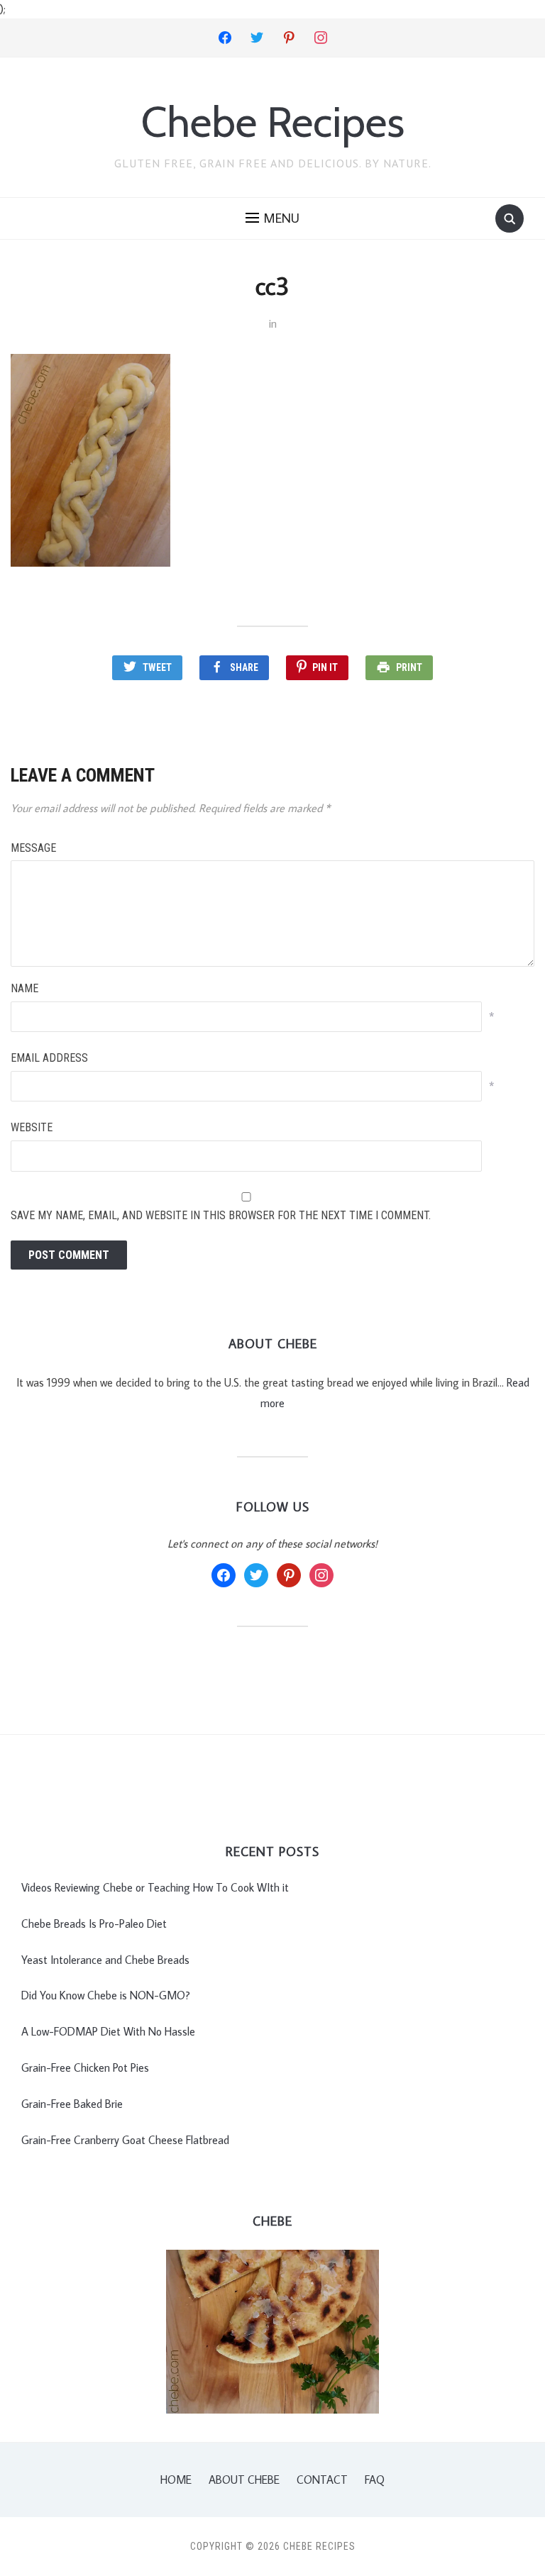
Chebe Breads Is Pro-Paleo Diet (94, 1923)
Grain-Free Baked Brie (72, 2104)
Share (244, 667)
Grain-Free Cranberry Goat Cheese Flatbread (125, 2140)
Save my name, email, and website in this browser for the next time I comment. (221, 1215)
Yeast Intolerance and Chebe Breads (105, 1960)
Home (176, 2480)
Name (24, 988)
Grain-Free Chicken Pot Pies (85, 2067)
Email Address (49, 1058)
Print (409, 667)
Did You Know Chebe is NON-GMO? (106, 1995)
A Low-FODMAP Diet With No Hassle (108, 2031)
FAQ (375, 2480)
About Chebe (244, 2480)
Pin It (325, 667)
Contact (322, 2480)
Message (33, 848)
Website (32, 1127)
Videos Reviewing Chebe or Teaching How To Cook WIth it (155, 1887)
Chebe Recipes (273, 122)
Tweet (157, 667)
